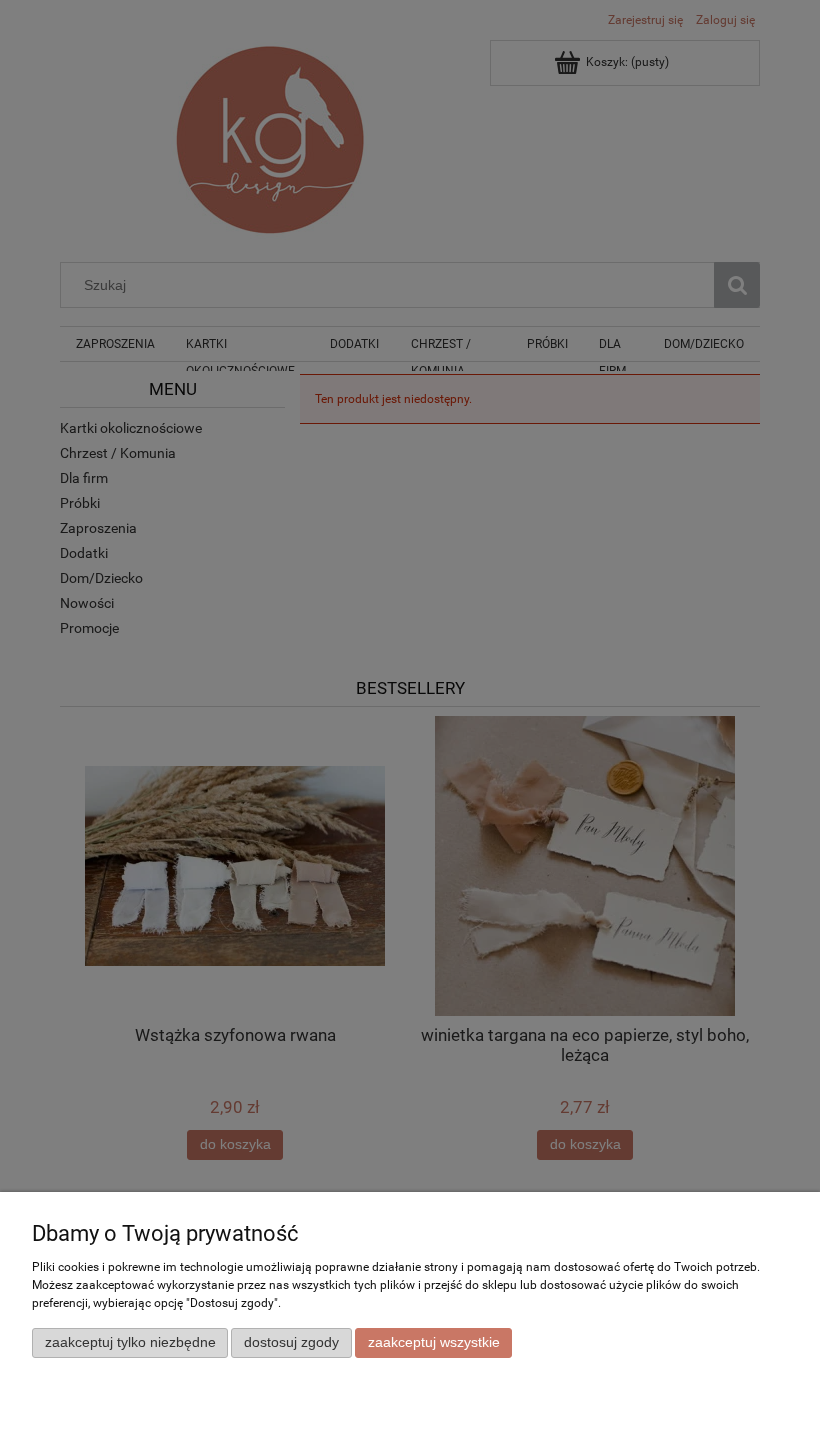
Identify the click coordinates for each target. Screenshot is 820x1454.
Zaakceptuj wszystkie (434, 1342)
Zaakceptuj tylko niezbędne (130, 1342)
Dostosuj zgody (291, 1342)
